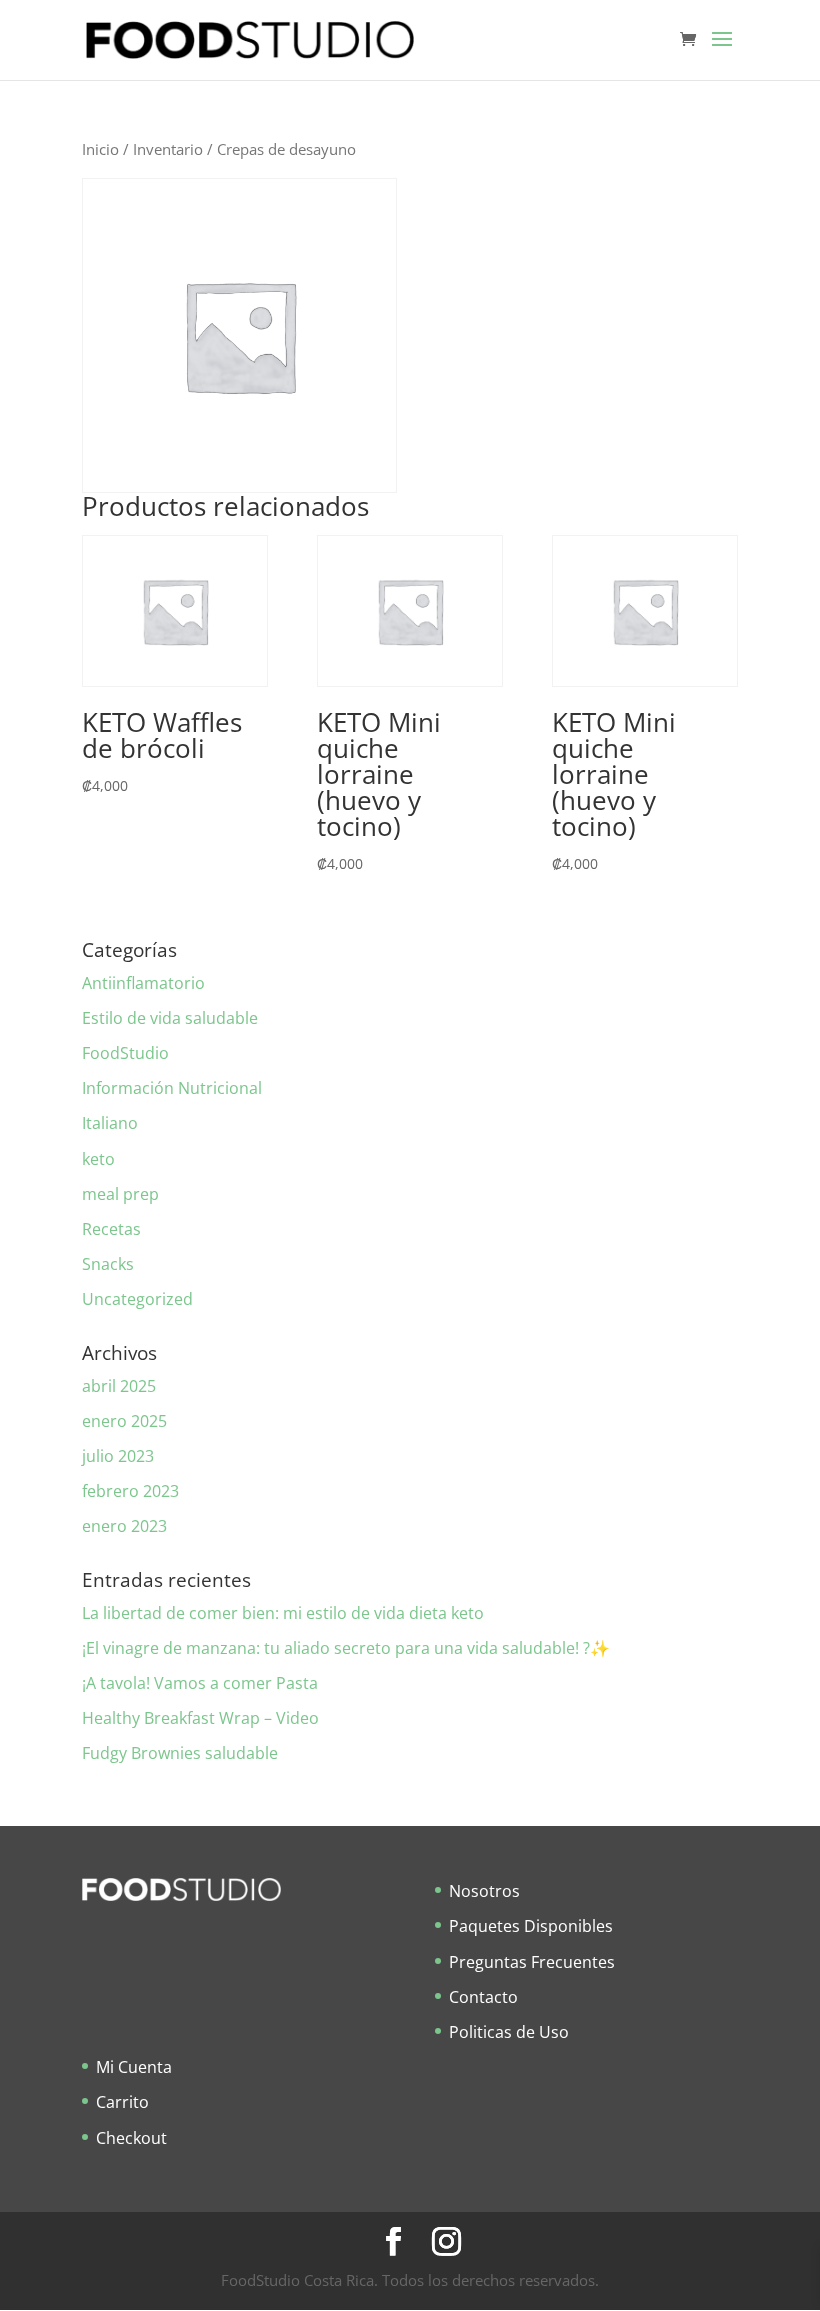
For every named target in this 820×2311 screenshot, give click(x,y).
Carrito (122, 2102)
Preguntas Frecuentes (532, 1962)
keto (98, 1159)
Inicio (100, 149)
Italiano (110, 1123)
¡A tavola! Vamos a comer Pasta (200, 1683)
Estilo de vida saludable (170, 1018)
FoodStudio (125, 1053)
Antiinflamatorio (143, 983)
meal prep (120, 1194)
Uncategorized (137, 1299)
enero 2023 (124, 1526)
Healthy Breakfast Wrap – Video (200, 1718)
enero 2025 (124, 1421)
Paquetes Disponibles (531, 1926)
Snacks (108, 1264)
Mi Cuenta (134, 2067)
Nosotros (484, 1891)
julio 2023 (118, 1456)
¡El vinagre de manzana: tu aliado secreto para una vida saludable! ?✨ (346, 1648)
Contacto (483, 1997)
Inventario (168, 149)
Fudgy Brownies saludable (180, 1753)
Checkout (131, 2138)
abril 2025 (119, 1386)
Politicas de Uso (509, 2032)
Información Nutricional (172, 1088)
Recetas (111, 1229)
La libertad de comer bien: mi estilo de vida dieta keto (283, 1613)
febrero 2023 (130, 1491)
